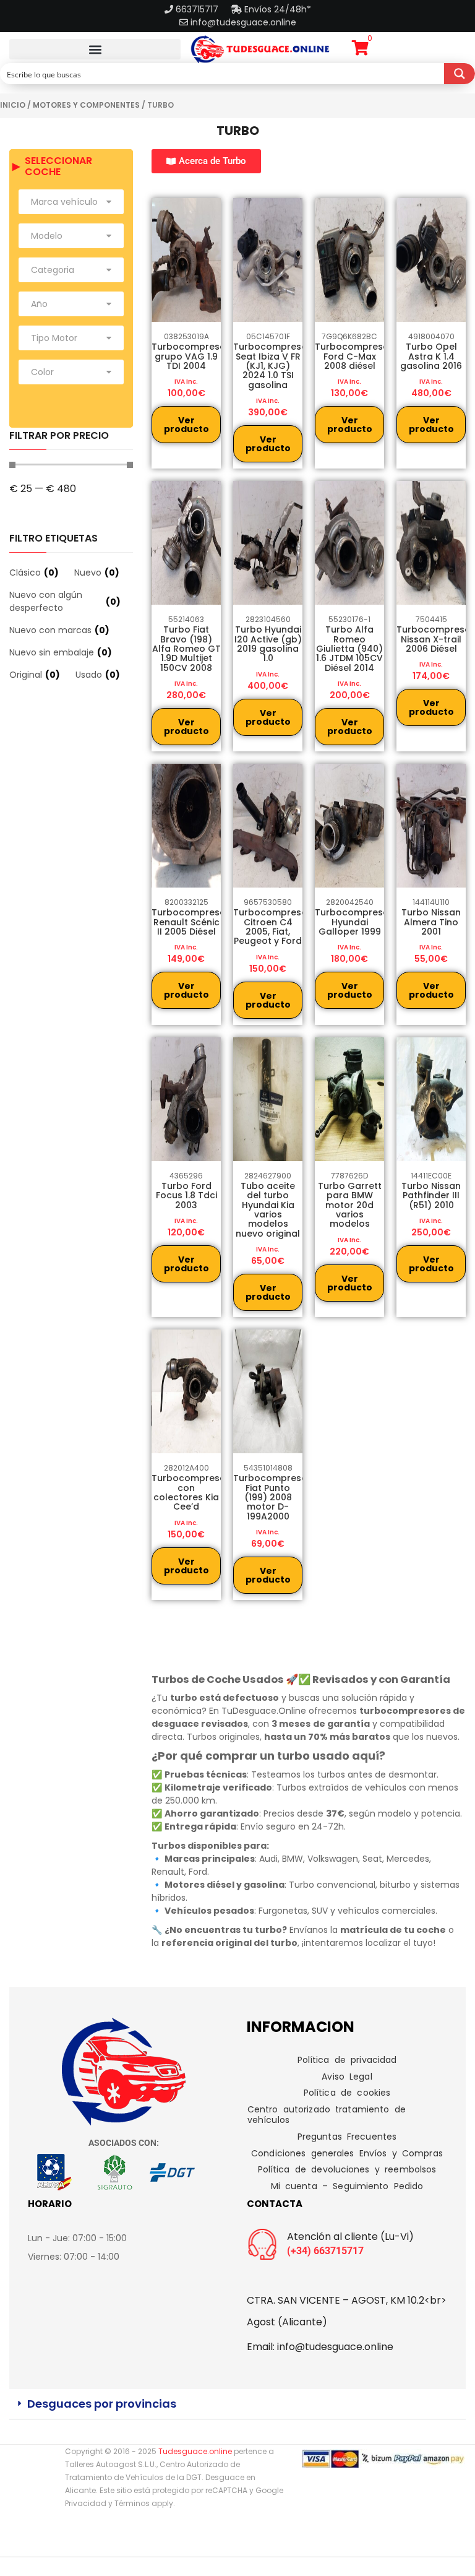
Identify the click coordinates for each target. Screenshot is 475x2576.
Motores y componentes (86, 105)
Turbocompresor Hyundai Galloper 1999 (354, 922)
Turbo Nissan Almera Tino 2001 (431, 922)
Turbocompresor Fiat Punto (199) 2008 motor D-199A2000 (272, 1497)
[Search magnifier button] (460, 74)
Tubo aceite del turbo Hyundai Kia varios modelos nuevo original (268, 1210)
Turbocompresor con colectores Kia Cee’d (190, 1492)
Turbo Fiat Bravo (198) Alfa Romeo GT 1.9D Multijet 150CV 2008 (186, 649)
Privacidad (86, 2503)
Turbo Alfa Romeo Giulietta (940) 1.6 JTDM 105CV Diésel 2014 (349, 649)
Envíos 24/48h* (276, 9)
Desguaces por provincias (102, 2404)
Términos (132, 2503)
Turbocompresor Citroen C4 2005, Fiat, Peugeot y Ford (272, 927)
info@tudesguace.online (243, 22)
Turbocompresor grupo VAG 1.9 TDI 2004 (190, 356)
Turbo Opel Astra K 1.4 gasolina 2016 (431, 356)
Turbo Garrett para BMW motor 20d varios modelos (350, 1205)
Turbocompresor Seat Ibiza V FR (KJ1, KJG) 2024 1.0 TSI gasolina (272, 366)
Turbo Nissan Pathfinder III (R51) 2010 (431, 1195)
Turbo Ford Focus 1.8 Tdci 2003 (186, 1195)
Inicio (13, 105)
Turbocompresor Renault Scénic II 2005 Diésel (190, 922)
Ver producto (186, 425)
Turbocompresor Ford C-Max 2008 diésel (354, 356)
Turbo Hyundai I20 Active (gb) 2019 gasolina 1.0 (268, 644)
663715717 (198, 9)
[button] (95, 49)
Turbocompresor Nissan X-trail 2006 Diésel (435, 639)
